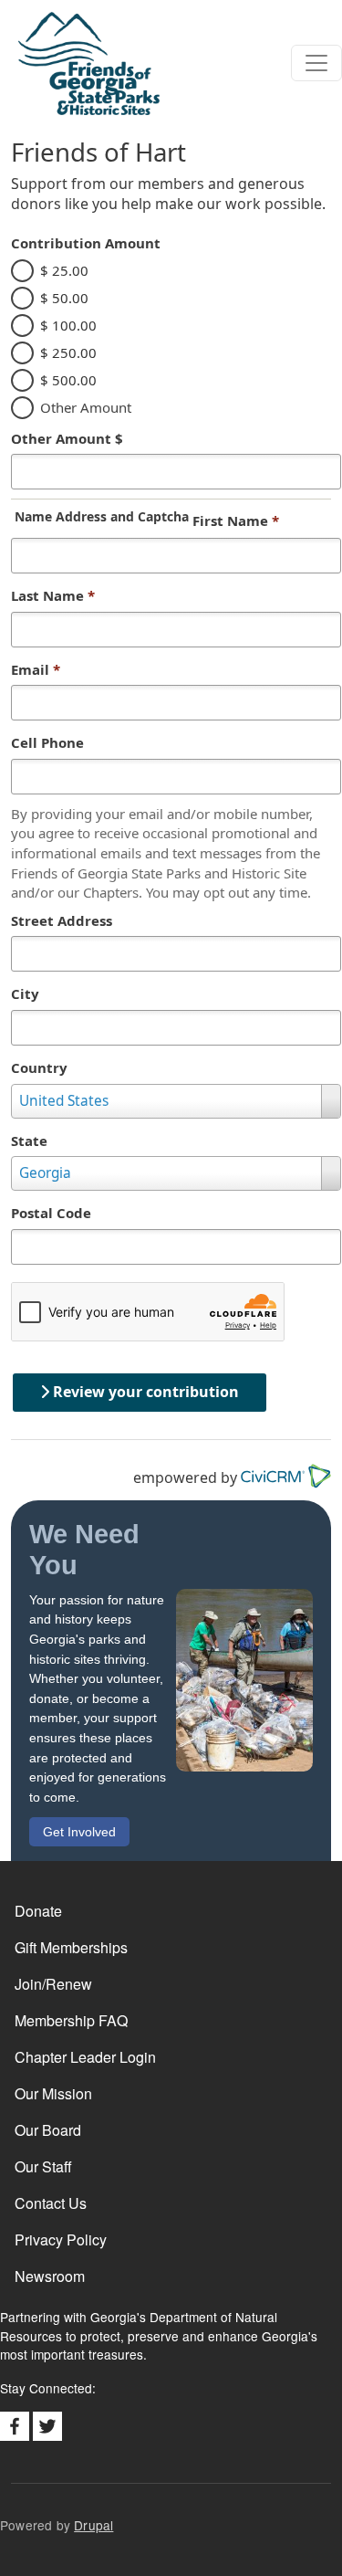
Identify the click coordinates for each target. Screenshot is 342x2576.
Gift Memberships (71, 1947)
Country (39, 1067)
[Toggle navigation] (316, 63)
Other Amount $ (67, 438)
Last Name (53, 595)
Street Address (62, 920)
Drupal (93, 2525)
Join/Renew (53, 1984)
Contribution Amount (86, 243)
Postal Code (51, 1213)
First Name (236, 520)
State (29, 1141)
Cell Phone (47, 742)
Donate (38, 1911)
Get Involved (79, 1832)
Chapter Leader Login (85, 2057)
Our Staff (43, 2166)
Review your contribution (144, 1392)
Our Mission (53, 2093)
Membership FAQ (71, 2020)
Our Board (48, 2130)
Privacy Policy (61, 2240)
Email (36, 669)
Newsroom (50, 2276)
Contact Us (51, 2203)
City (25, 994)
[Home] (80, 63)
